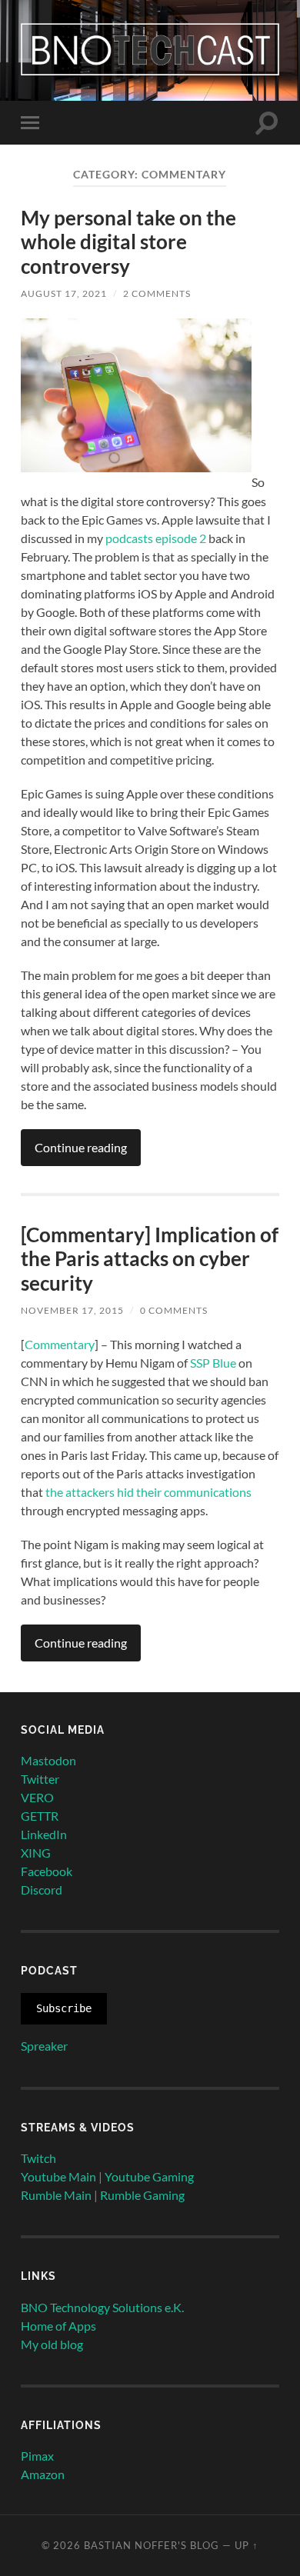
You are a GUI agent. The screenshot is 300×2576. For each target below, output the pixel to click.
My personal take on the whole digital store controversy (128, 242)
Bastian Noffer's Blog (152, 2545)
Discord (42, 1890)
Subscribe (64, 2008)
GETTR (40, 1816)
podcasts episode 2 (156, 538)
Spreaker (44, 2046)
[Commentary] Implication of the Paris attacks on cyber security (150, 1259)
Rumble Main (56, 2195)
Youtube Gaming (149, 2176)
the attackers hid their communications (148, 1492)
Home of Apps (58, 2326)
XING (36, 1853)
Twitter (40, 1779)
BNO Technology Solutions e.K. (102, 2307)
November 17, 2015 (72, 1310)
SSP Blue (213, 1363)
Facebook (47, 1871)
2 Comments (157, 293)
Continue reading (81, 1147)
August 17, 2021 (64, 293)
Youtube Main (58, 2176)
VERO (37, 1797)
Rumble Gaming (142, 2195)
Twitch (38, 2158)
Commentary (60, 1344)
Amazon (43, 2474)
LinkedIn (44, 1834)
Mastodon (48, 1760)
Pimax (37, 2456)
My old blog (52, 2344)
